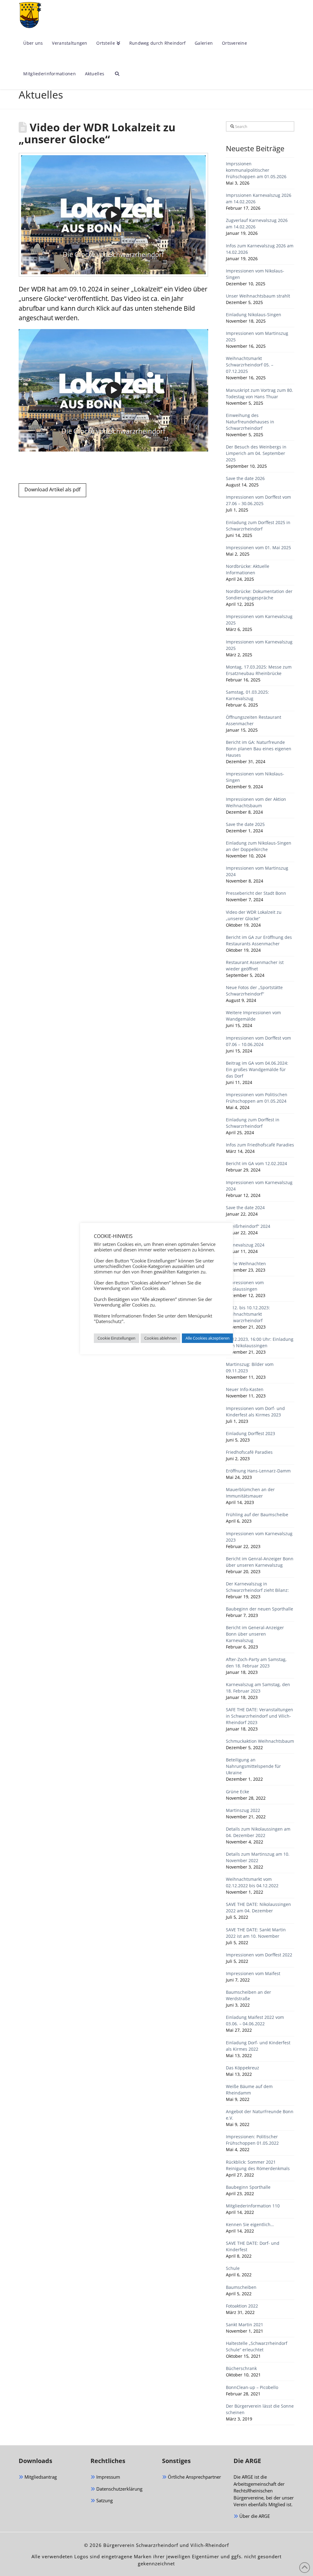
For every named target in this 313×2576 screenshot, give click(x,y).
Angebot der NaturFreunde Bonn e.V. (260, 2115)
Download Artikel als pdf (52, 489)
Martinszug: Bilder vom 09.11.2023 (250, 1367)
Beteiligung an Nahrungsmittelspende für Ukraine (253, 1766)
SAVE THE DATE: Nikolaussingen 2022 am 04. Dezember (258, 1907)
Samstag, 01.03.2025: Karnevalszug (247, 695)
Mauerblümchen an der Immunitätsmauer (250, 1493)
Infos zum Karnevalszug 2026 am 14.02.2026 (260, 249)
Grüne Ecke (238, 1792)
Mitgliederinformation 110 (253, 2206)
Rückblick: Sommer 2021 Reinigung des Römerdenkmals (258, 2165)
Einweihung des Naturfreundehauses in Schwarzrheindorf (250, 422)
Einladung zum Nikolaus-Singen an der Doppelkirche (259, 846)
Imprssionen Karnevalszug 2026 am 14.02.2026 (259, 198)
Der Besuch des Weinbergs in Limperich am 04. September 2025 (256, 453)
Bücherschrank (241, 2368)
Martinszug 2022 (243, 1810)
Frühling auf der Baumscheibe (257, 1515)
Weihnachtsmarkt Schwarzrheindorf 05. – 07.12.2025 (250, 365)
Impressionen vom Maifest (253, 1973)
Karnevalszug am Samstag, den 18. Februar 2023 (258, 1688)
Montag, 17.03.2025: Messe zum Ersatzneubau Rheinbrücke (259, 670)
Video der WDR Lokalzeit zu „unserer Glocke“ (254, 915)
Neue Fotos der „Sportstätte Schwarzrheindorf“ (254, 991)
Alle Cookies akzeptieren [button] (208, 1338)
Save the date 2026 (245, 478)
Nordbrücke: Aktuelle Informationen (248, 569)
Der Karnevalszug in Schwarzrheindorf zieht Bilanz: (257, 1587)
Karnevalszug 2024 (245, 1245)
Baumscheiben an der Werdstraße (249, 1995)
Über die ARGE (254, 2516)
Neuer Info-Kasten (245, 1389)
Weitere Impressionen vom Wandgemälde (253, 1016)
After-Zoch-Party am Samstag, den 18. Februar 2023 (256, 1663)
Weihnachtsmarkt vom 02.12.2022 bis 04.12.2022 (252, 1882)
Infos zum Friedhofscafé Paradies (260, 1145)
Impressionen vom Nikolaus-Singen (255, 274)
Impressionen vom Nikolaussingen (245, 1286)
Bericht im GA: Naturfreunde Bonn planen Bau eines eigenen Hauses (259, 749)
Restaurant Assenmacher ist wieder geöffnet (255, 966)
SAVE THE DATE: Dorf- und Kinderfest (253, 2246)
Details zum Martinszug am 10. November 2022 (258, 1857)
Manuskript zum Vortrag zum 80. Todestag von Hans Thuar (260, 393)
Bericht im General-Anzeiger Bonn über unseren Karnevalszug (255, 1634)
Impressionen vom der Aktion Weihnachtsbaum (256, 802)
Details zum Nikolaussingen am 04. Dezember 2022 (258, 1832)
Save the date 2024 (245, 1207)
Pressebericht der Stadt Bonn (256, 893)
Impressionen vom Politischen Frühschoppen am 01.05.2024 (257, 1098)
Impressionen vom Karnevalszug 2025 (259, 620)
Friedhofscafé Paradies (249, 1452)
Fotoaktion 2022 (242, 2306)
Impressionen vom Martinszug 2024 (257, 871)
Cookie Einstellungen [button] (116, 1338)
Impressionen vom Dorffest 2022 (259, 1955)
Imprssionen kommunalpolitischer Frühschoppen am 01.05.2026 (256, 170)
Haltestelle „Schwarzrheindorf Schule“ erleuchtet (257, 2346)
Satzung (104, 2500)
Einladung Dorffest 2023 (250, 1433)
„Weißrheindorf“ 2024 (248, 1226)
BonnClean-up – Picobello (252, 2387)
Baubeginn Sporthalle (248, 2187)
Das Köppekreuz (243, 2068)
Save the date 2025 (245, 824)
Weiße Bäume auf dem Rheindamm (249, 2090)
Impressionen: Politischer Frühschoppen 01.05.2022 (252, 2140)
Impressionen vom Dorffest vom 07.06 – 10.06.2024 (258, 1041)
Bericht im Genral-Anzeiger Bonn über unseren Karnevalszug (260, 1562)
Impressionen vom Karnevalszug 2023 (259, 1537)
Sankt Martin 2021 (245, 2325)
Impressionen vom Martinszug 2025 (257, 336)
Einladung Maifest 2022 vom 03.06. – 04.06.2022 (255, 2020)
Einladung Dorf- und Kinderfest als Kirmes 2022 (258, 2046)
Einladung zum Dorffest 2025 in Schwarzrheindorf (258, 526)
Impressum (108, 2477)
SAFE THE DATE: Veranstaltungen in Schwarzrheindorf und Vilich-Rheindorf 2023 (260, 1716)
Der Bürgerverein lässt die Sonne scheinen (260, 2409)
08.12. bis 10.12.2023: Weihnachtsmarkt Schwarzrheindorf (248, 1314)
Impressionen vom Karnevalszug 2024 (259, 1186)
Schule (233, 2268)
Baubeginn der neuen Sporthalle (260, 1609)
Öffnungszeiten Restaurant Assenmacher (254, 720)
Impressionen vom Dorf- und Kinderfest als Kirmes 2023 (255, 1412)
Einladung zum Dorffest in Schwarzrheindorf (253, 1123)
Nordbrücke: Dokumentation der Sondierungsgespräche (259, 594)
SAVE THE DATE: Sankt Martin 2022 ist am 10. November (256, 1933)
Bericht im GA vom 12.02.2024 (256, 1163)
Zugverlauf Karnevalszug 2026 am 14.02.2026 (257, 223)
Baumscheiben (241, 2287)
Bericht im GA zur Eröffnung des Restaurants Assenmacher (259, 940)
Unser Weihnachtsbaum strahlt (258, 296)
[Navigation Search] (115, 74)
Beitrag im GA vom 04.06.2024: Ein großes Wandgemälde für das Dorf (257, 1069)
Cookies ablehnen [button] (160, 1338)
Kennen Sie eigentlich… (250, 2224)
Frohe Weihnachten (246, 1264)
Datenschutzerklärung (119, 2489)
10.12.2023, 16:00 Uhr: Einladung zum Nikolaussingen (260, 1342)
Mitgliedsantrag (40, 2477)
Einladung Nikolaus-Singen (254, 315)
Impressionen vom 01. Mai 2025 (258, 547)
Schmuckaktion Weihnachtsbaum (260, 1741)
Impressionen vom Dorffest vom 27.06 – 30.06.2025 (258, 500)
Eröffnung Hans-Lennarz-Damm (258, 1471)
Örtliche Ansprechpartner (194, 2477)
